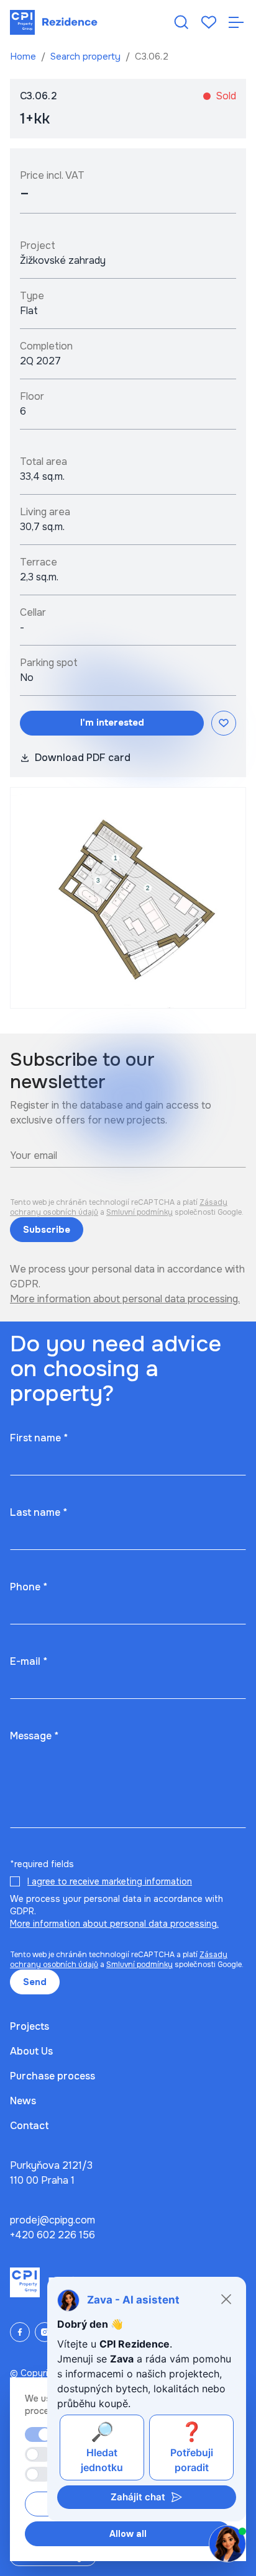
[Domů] (54, 22)
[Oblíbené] (209, 22)
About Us (31, 2051)
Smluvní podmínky (139, 1212)
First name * (39, 1438)
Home (24, 56)
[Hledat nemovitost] (181, 22)
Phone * (29, 1587)
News (23, 2101)
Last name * (39, 1512)
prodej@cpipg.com (53, 2220)
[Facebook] (20, 2332)
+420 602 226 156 (53, 2235)
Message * (34, 1736)
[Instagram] (45, 2332)
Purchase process (53, 2076)
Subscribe (47, 1230)
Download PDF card (83, 758)
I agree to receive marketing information (110, 1881)
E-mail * (29, 1661)
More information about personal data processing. (125, 1299)
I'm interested (112, 723)
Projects (30, 2026)
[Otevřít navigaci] (236, 22)
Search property (87, 56)
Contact (30, 2126)
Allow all (128, 2534)
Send (35, 1982)
